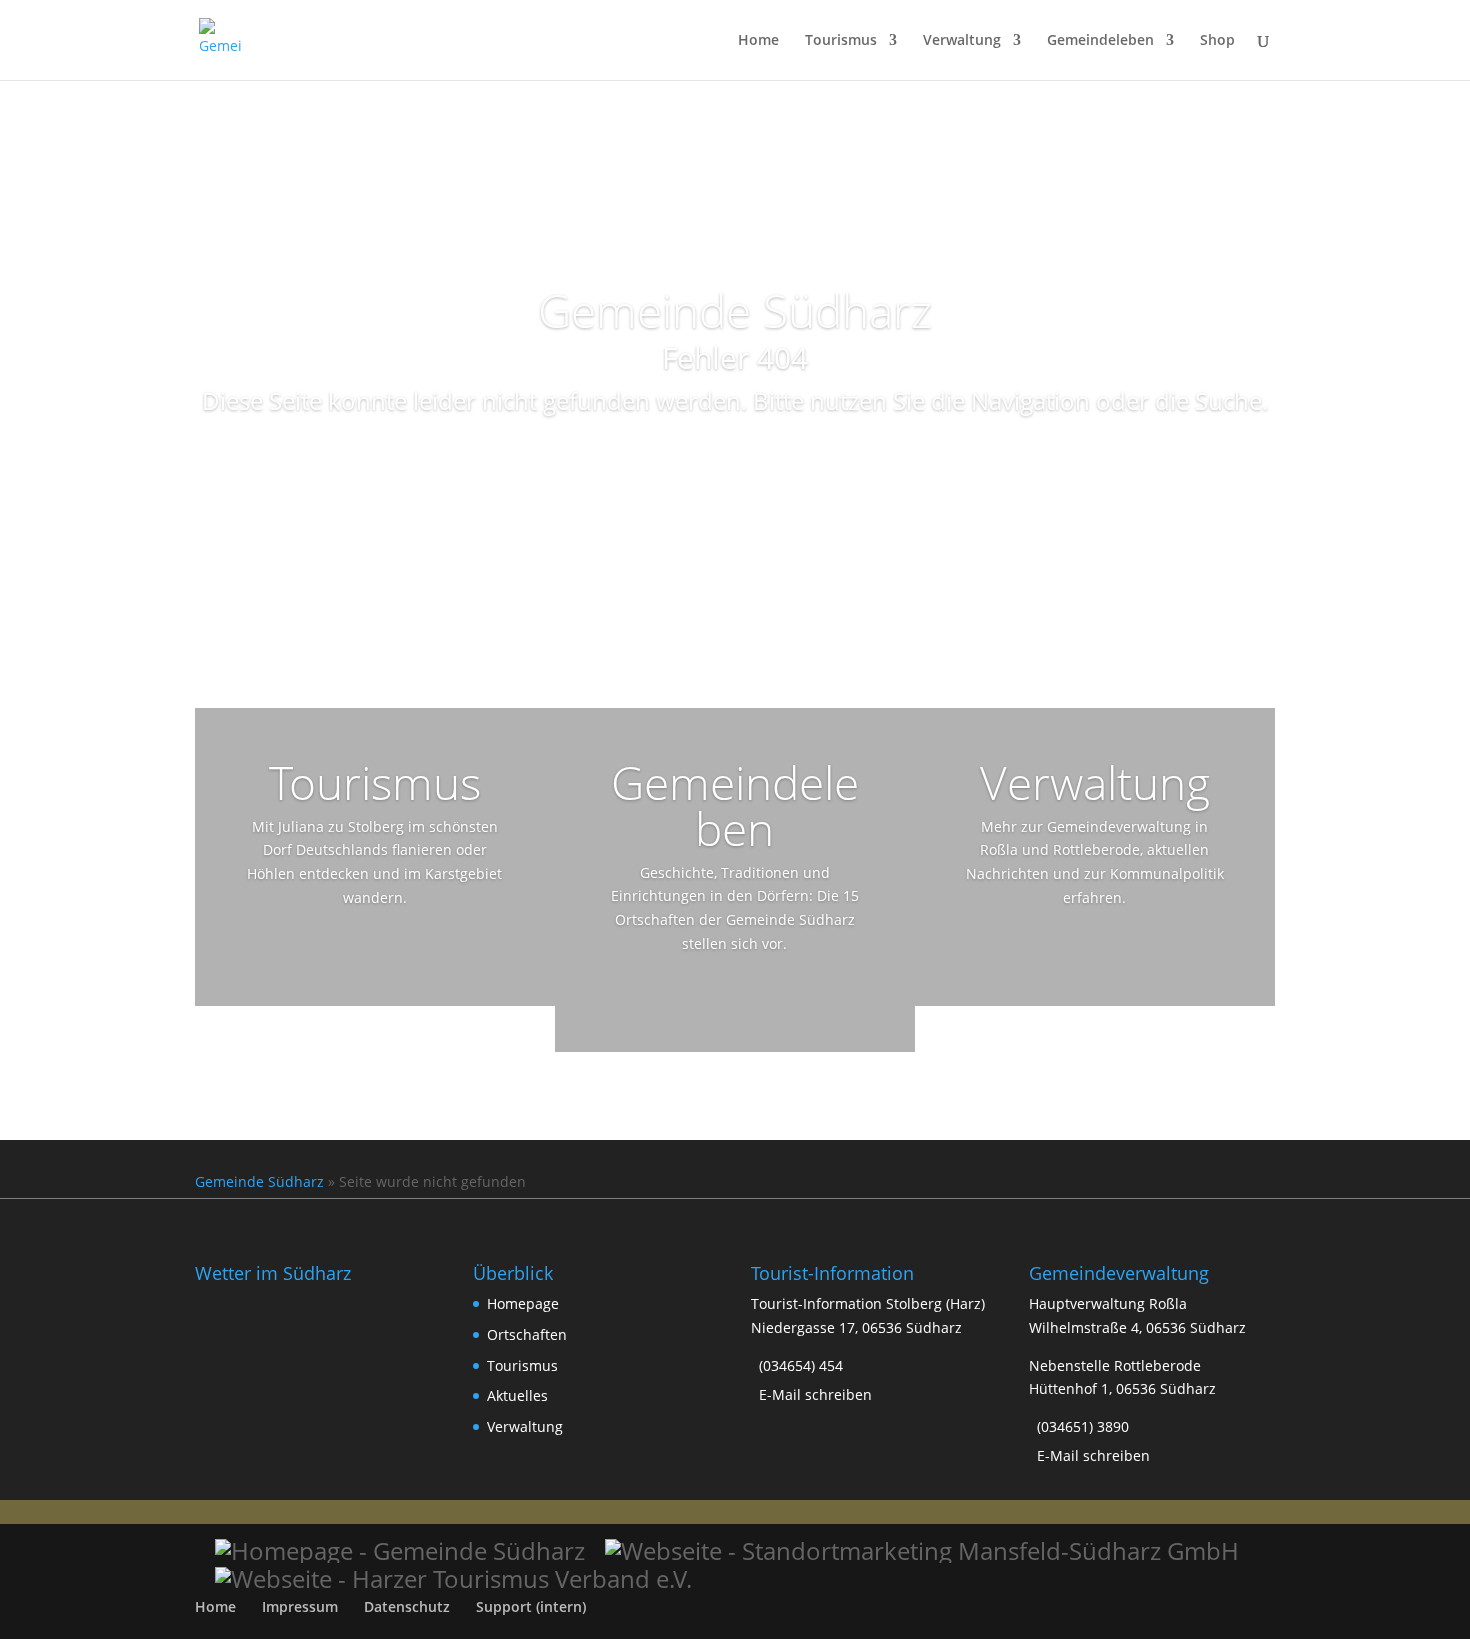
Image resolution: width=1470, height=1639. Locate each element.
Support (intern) (531, 1606)
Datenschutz (407, 1606)
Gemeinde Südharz (259, 1181)
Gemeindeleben (1100, 41)
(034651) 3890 (1083, 1426)
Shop (1217, 41)
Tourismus (841, 41)
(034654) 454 (801, 1365)
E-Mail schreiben (815, 1394)
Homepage (523, 1303)
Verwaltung (962, 41)
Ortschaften (527, 1334)
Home (758, 41)
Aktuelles (517, 1395)
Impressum (300, 1606)
